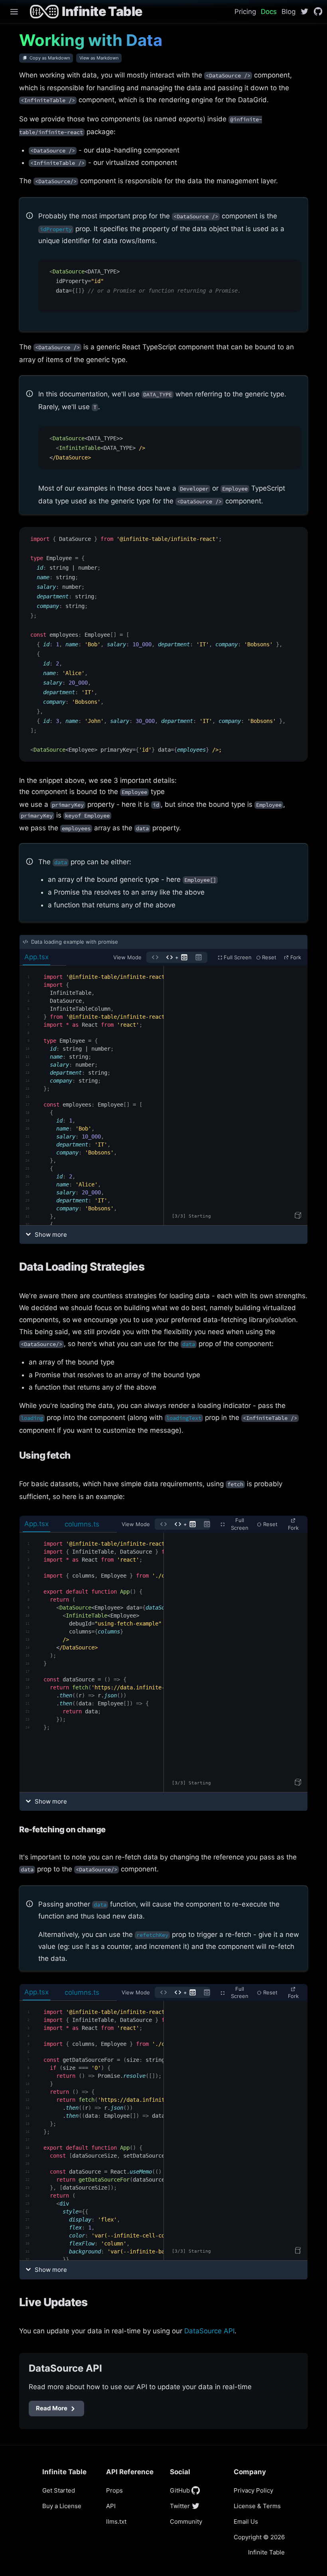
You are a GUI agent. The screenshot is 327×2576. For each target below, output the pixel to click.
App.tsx (36, 957)
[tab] (43, 957)
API (111, 2506)
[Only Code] (155, 957)
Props (114, 2490)
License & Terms (257, 2506)
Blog (289, 12)
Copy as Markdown (50, 58)
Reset (269, 957)
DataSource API (209, 2331)
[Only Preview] (199, 957)
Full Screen (238, 957)
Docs (269, 12)
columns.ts (82, 1524)
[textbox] (92, 1095)
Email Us (246, 2522)
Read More (52, 2408)
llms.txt (116, 2522)
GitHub (180, 2490)
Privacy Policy (253, 2490)
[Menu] (11, 12)
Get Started (59, 2490)
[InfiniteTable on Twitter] (304, 11)
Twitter (180, 2506)
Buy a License (62, 2506)
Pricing (245, 12)
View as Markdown (99, 58)
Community (186, 2522)
